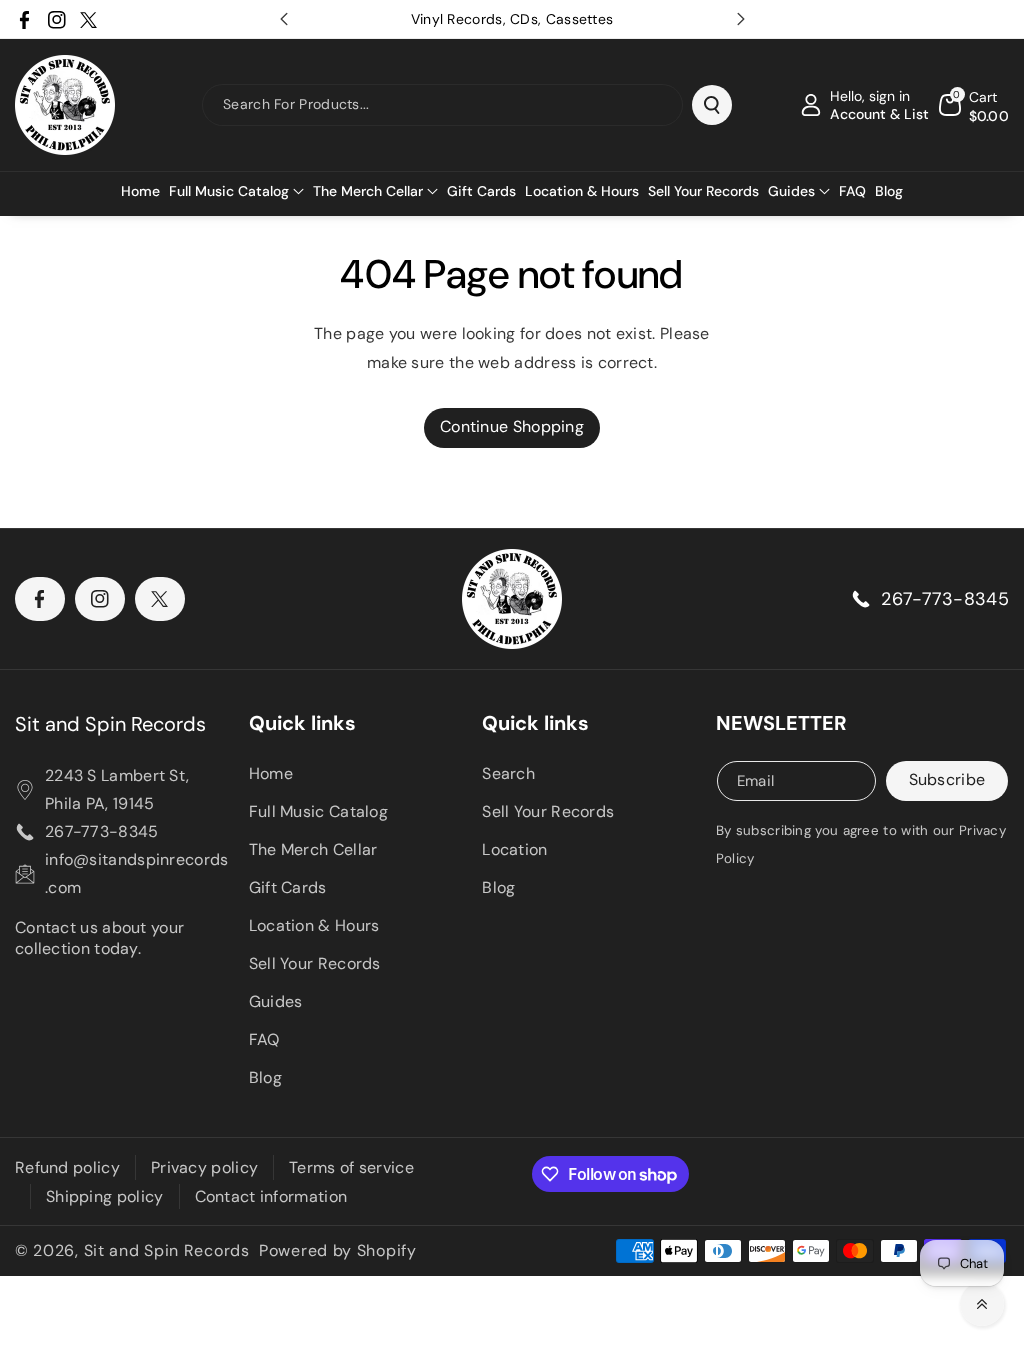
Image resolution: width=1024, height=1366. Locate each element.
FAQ (264, 1039)
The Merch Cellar (313, 849)
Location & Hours (314, 925)
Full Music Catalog (318, 811)
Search (508, 773)
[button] (236, 191)
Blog (265, 1077)
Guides (276, 1001)
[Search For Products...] (712, 105)
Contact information (271, 1196)
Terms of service (351, 1167)
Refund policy (67, 1167)
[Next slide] (741, 19)
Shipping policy (105, 1196)
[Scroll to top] (982, 1304)
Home (271, 773)
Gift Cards (288, 887)
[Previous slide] (284, 19)
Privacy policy (204, 1167)
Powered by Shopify (338, 1250)
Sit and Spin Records (110, 724)
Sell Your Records (315, 963)
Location (514, 849)
